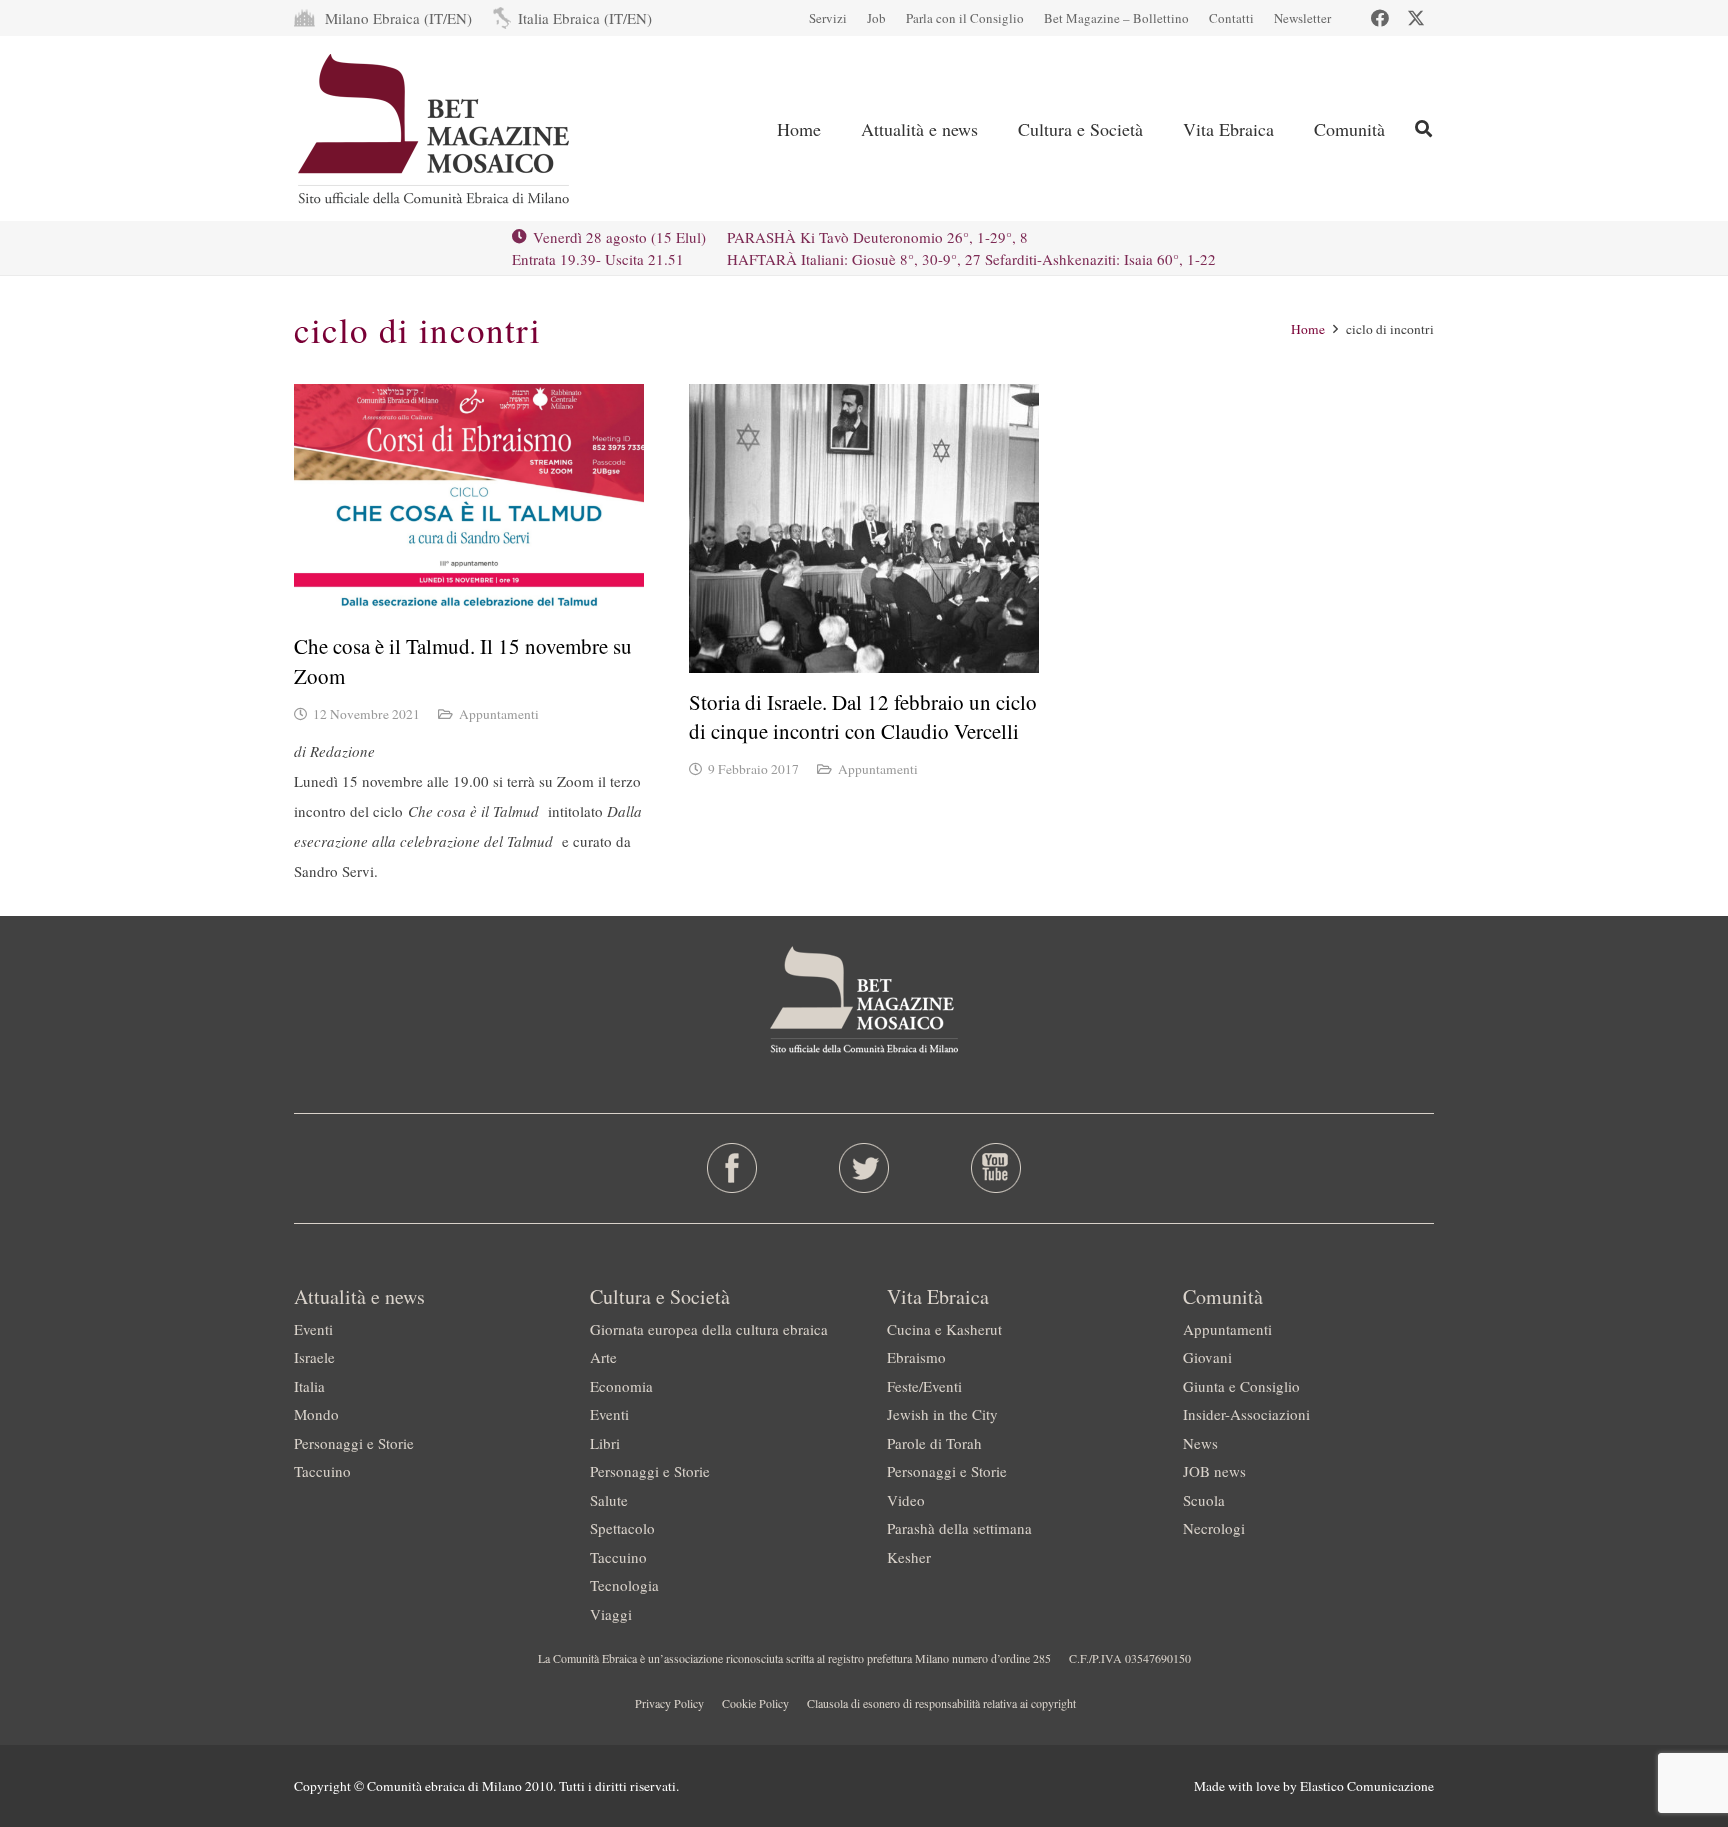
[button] (1423, 128)
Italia (309, 1386)
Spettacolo (622, 1528)
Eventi (313, 1329)
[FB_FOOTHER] (732, 1168)
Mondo (316, 1414)
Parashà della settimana (959, 1528)
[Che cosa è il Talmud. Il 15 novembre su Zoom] (469, 500)
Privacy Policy (669, 1703)
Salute (609, 1500)
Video (906, 1500)
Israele (314, 1357)
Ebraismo (916, 1357)
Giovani (1207, 1357)
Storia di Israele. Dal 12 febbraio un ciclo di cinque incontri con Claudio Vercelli (863, 716)
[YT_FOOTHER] (995, 1168)
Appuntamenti (499, 714)
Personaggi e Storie (354, 1443)
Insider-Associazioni (1246, 1414)
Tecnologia (624, 1585)
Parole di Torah (934, 1443)
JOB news (1214, 1471)
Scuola (1204, 1500)
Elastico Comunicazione (1367, 1786)
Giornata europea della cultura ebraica (709, 1329)
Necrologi (1214, 1528)
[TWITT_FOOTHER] (864, 1168)
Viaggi (611, 1614)
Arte (603, 1357)
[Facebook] (1380, 18)
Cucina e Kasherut (944, 1329)
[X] (1416, 18)
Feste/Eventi (924, 1386)
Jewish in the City (942, 1414)
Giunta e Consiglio (1241, 1386)
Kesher (909, 1557)
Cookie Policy (755, 1703)
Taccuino (322, 1471)
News (1200, 1443)
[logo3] (435, 129)
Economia (621, 1386)
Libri (605, 1443)
